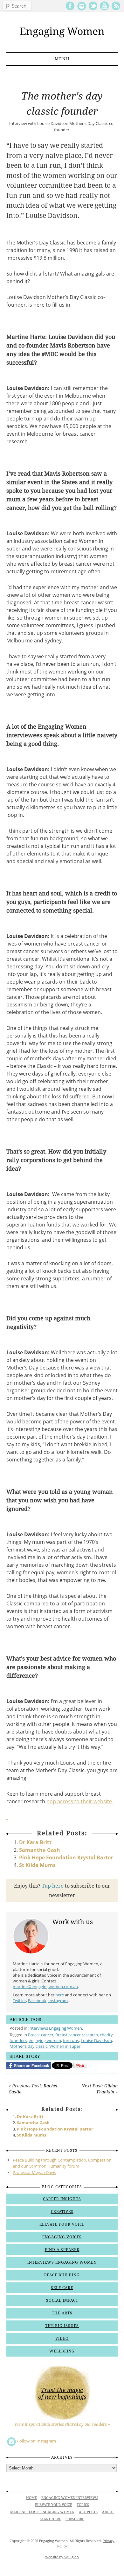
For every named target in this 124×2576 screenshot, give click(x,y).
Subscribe (75, 2519)
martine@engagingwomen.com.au (45, 1987)
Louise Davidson (96, 2040)
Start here (50, 2519)
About (108, 2512)
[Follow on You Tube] (104, 9)
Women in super (65, 2046)
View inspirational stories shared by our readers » (62, 2424)
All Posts (88, 2512)
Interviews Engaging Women (55, 2028)
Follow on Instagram (36, 2441)
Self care (62, 2288)
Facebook (37, 2000)
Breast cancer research (77, 2035)
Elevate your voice (62, 2224)
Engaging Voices (62, 2237)
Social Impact (62, 2300)
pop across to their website (80, 1801)
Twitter (19, 2000)
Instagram (58, 2000)
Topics (83, 2505)
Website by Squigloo (62, 2557)
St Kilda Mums (37, 1865)
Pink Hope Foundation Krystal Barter (66, 1857)
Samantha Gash (40, 1850)
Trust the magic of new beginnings (62, 2393)
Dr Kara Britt (35, 1842)
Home (31, 2498)
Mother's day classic (28, 2046)
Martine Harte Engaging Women (42, 2512)
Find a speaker (62, 2250)
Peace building (62, 2275)
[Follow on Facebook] (70, 9)
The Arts (62, 2313)
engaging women (45, 2040)
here (60, 1995)
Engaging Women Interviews (70, 2498)
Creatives (62, 2212)
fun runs (71, 2040)
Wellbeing (62, 2351)
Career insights (62, 2199)
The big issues (62, 2326)
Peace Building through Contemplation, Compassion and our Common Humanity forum (62, 2163)
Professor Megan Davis (34, 2172)
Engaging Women (62, 31)
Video (62, 2339)
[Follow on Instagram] (82, 9)
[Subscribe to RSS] (116, 9)
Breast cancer (41, 2035)
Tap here (53, 1886)
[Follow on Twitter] (93, 9)
